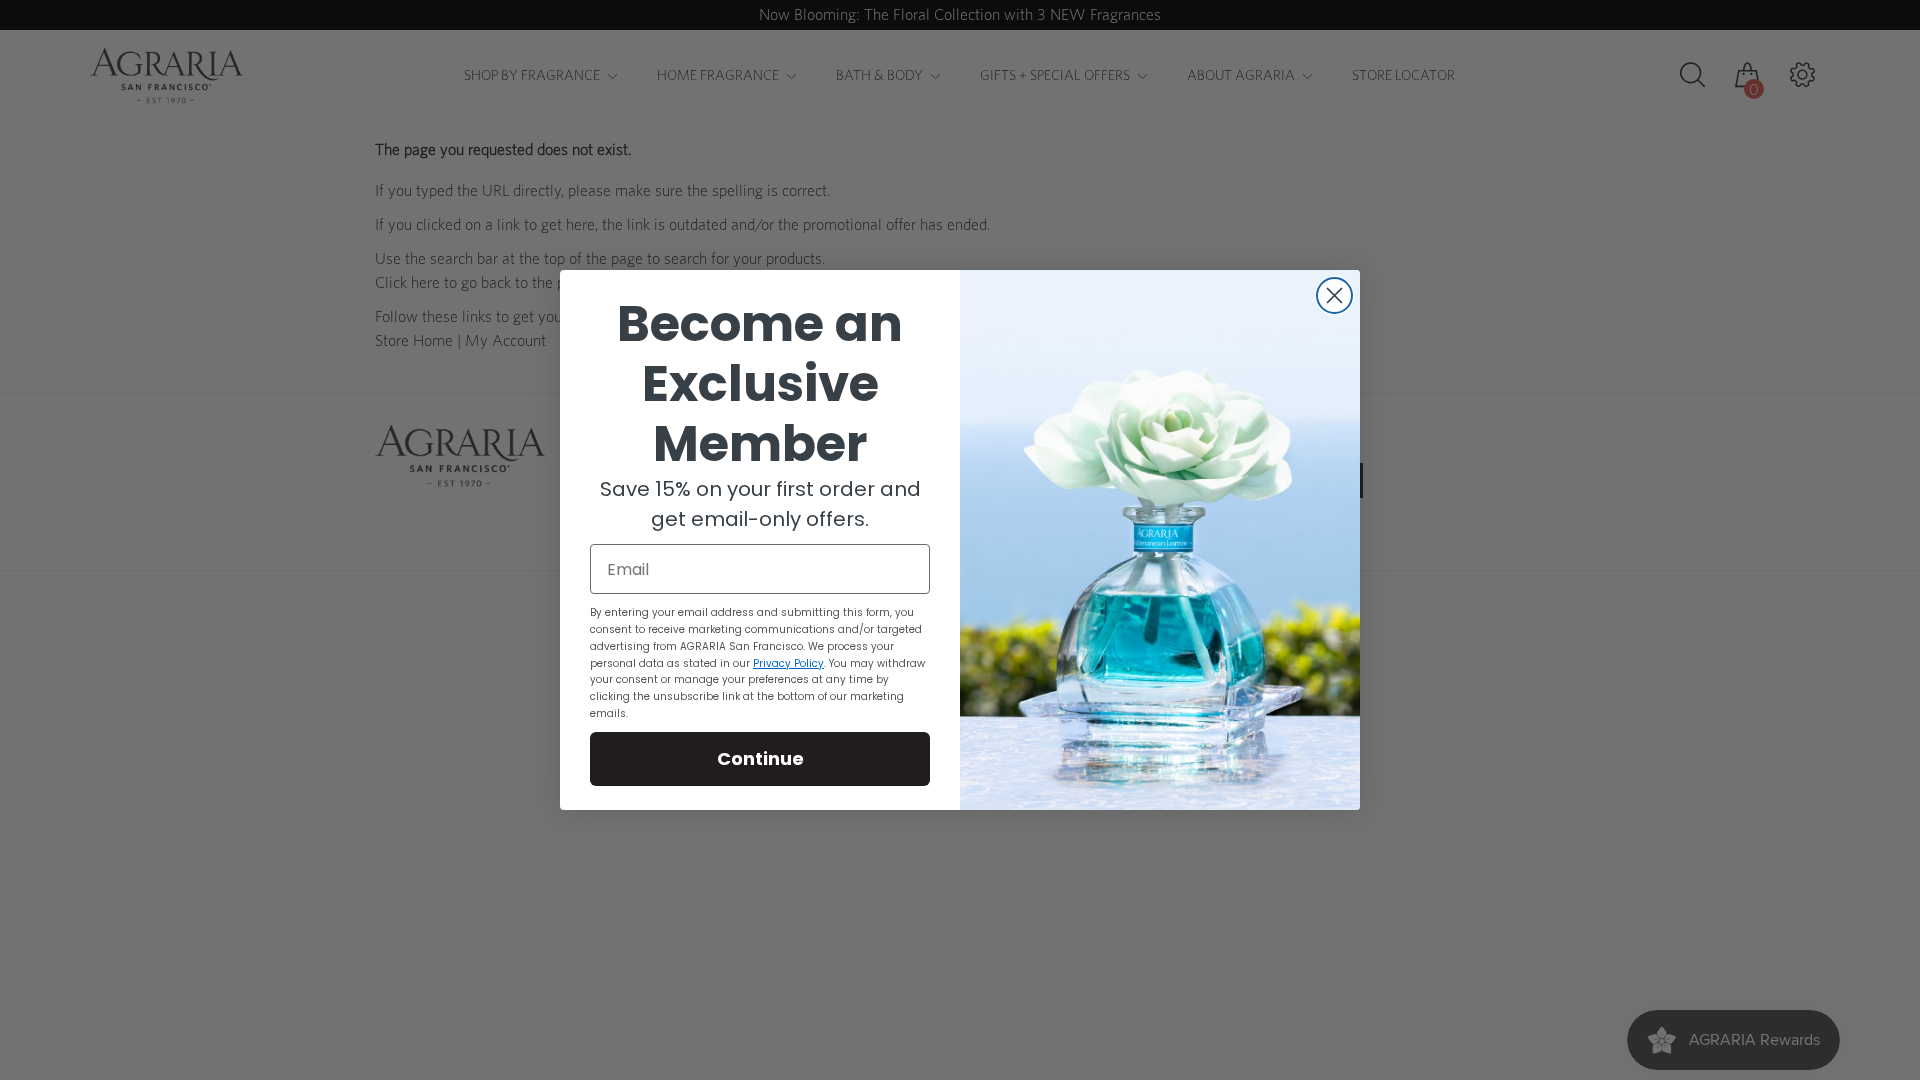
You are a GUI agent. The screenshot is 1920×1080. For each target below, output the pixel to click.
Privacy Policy (788, 663)
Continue (760, 758)
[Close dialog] (1334, 295)
